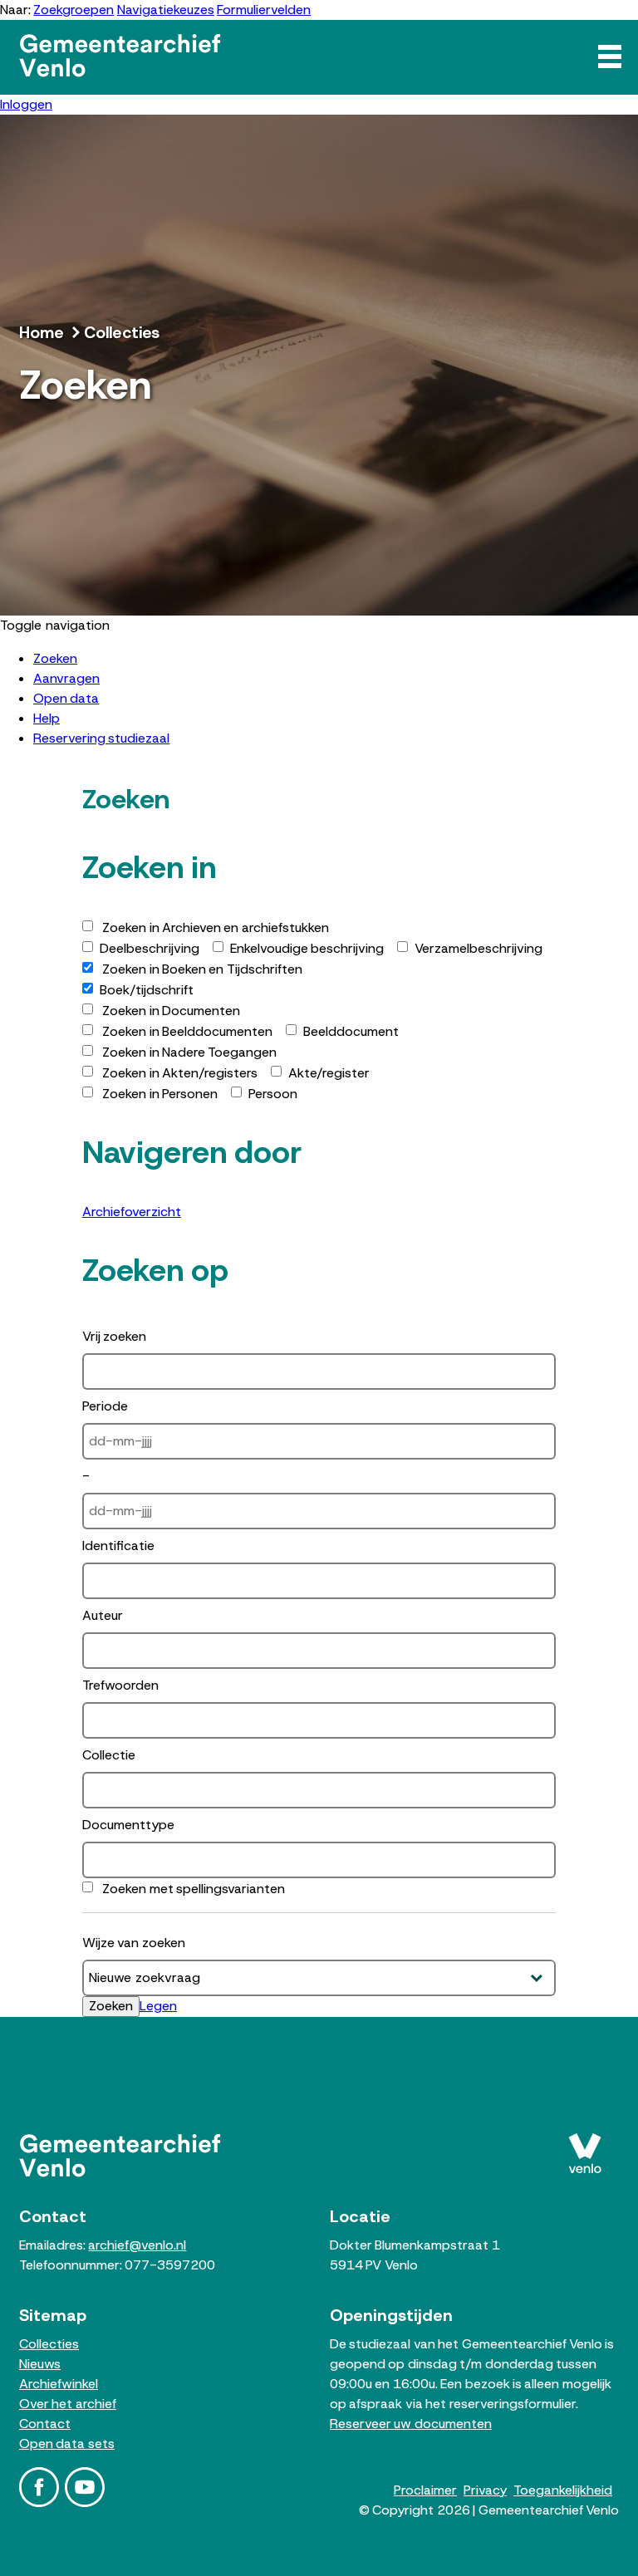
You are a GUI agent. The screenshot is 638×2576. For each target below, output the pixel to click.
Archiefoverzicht (132, 1212)
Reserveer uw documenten (411, 2424)
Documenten (171, 1011)
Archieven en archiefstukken (216, 927)
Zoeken (55, 658)
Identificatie (118, 1546)
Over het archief (68, 2404)
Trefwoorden (120, 1685)
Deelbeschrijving (150, 948)
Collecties (122, 332)
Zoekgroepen (74, 10)
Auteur (103, 1615)
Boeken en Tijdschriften (202, 969)
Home (42, 332)
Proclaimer (425, 2490)
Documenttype (128, 1825)
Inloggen (26, 104)
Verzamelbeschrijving (478, 948)
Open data (66, 698)
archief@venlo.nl (137, 2245)
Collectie (109, 1755)
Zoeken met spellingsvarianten (194, 1889)
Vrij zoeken (114, 1336)
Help (47, 718)
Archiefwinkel (59, 2384)
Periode (105, 1406)
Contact (45, 2424)
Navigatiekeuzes (166, 10)
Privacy (485, 2490)
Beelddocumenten (187, 1031)
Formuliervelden (264, 10)
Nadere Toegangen (189, 1052)
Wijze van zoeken (134, 1943)
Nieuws (40, 2364)
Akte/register (329, 1073)
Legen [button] (158, 2006)
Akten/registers (180, 1073)
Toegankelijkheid (563, 2490)
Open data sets (67, 2444)
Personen (160, 1094)
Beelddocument (351, 1031)
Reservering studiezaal (101, 738)
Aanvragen (66, 678)
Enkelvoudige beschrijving (307, 948)
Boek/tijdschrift (147, 990)
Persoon (273, 1094)
